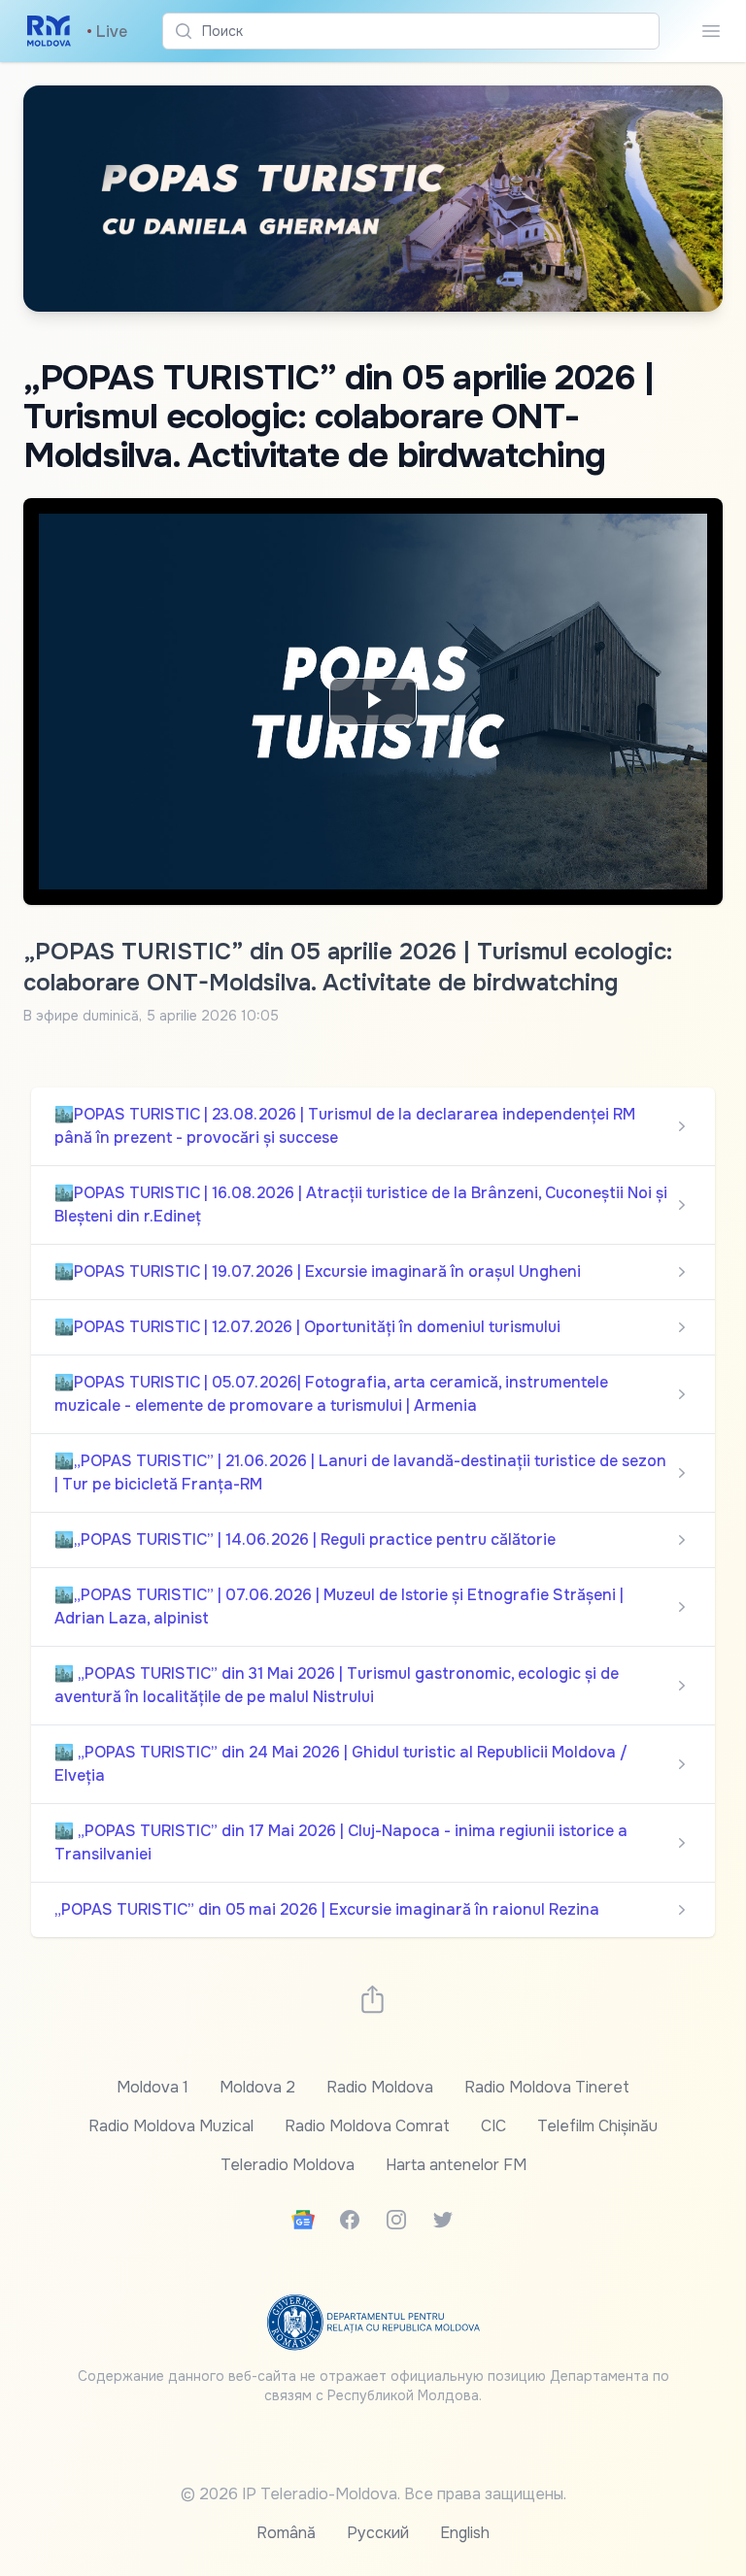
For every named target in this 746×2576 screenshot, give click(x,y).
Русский (378, 2533)
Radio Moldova (380, 2087)
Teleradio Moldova (288, 2165)
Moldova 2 (257, 2087)
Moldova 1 (153, 2087)
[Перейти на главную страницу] (49, 31)
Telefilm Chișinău (597, 2126)
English (465, 2533)
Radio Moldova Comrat (367, 2126)
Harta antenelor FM (456, 2165)
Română (286, 2533)
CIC (493, 2126)
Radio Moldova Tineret (547, 2087)
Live (107, 32)
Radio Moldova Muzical (171, 2126)
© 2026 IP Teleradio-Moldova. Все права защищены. (373, 2494)
